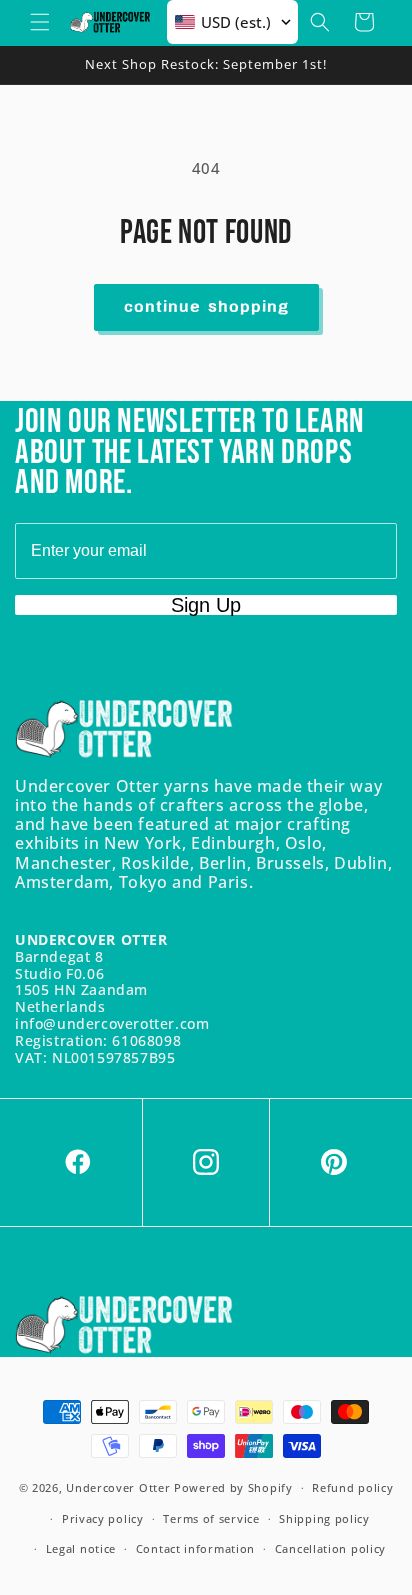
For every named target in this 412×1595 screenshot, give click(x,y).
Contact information (195, 1548)
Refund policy (352, 1487)
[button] (40, 22)
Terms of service (211, 1518)
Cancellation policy (330, 1548)
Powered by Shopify (233, 1487)
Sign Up (206, 605)
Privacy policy (103, 1518)
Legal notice (81, 1548)
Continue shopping (206, 307)
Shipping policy (324, 1518)
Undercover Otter (118, 1487)
